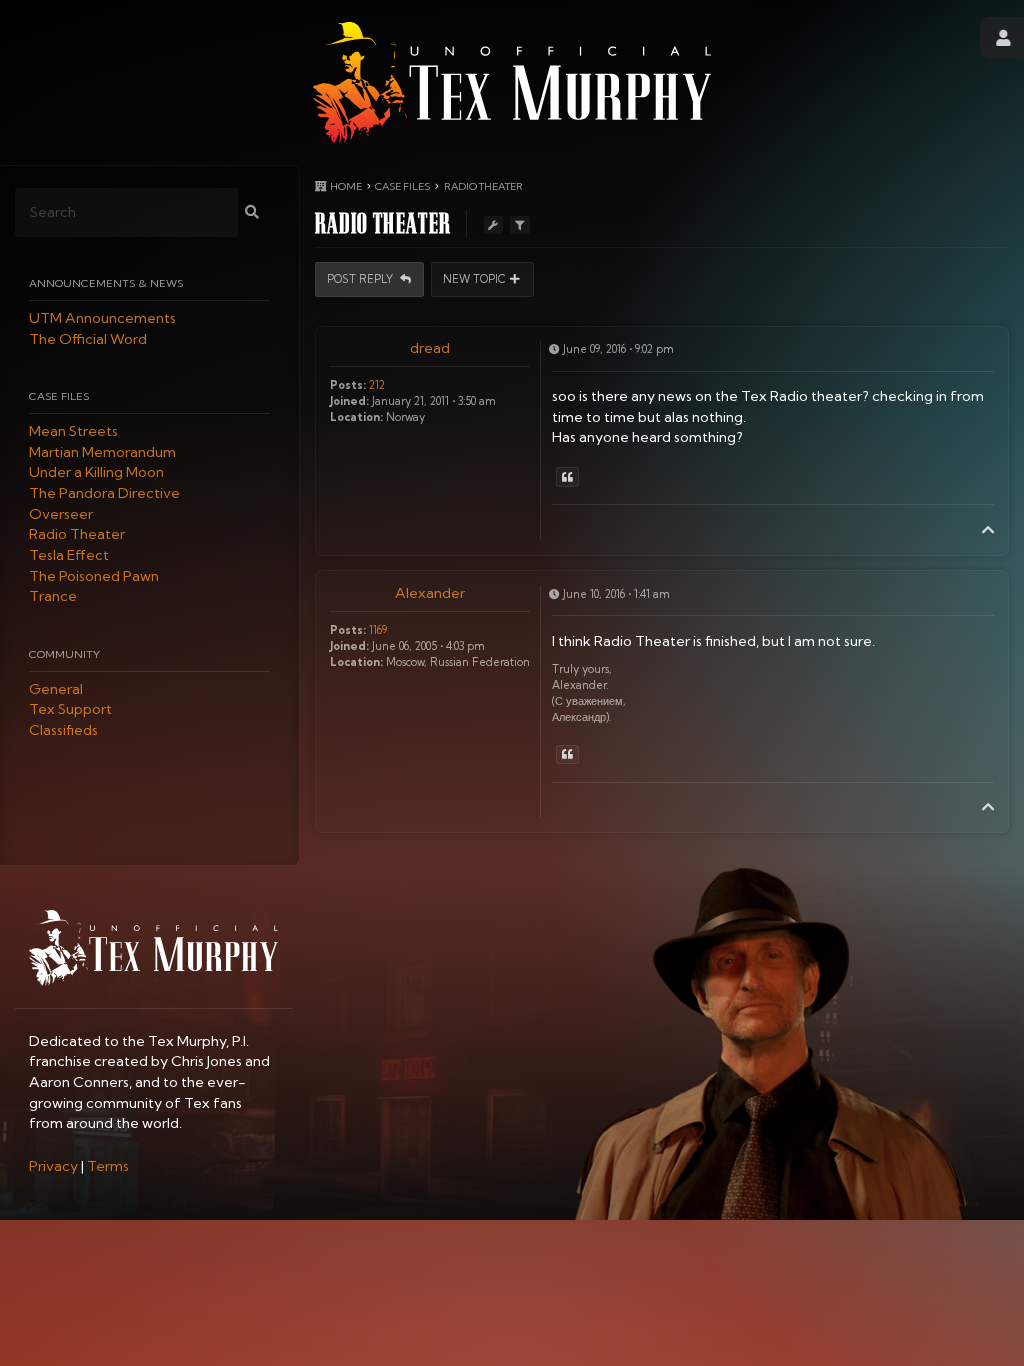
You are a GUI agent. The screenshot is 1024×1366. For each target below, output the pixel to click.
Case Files (59, 396)
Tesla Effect (69, 555)
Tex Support (70, 710)
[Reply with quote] (567, 476)
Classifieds (63, 730)
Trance (53, 597)
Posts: (348, 385)
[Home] (512, 82)
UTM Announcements (102, 318)
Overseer (61, 514)
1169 (378, 630)
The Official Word (88, 339)
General (56, 689)
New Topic (474, 279)
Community (64, 654)
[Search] (252, 212)
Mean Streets (73, 431)
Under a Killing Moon (96, 473)
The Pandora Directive (104, 493)
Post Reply (361, 279)
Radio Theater (77, 535)
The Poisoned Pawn (94, 576)
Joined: (349, 401)
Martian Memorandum (102, 452)
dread (430, 348)
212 (377, 385)
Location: (356, 417)
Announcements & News (106, 283)
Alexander (430, 593)
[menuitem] (53, 1166)
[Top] (988, 530)
